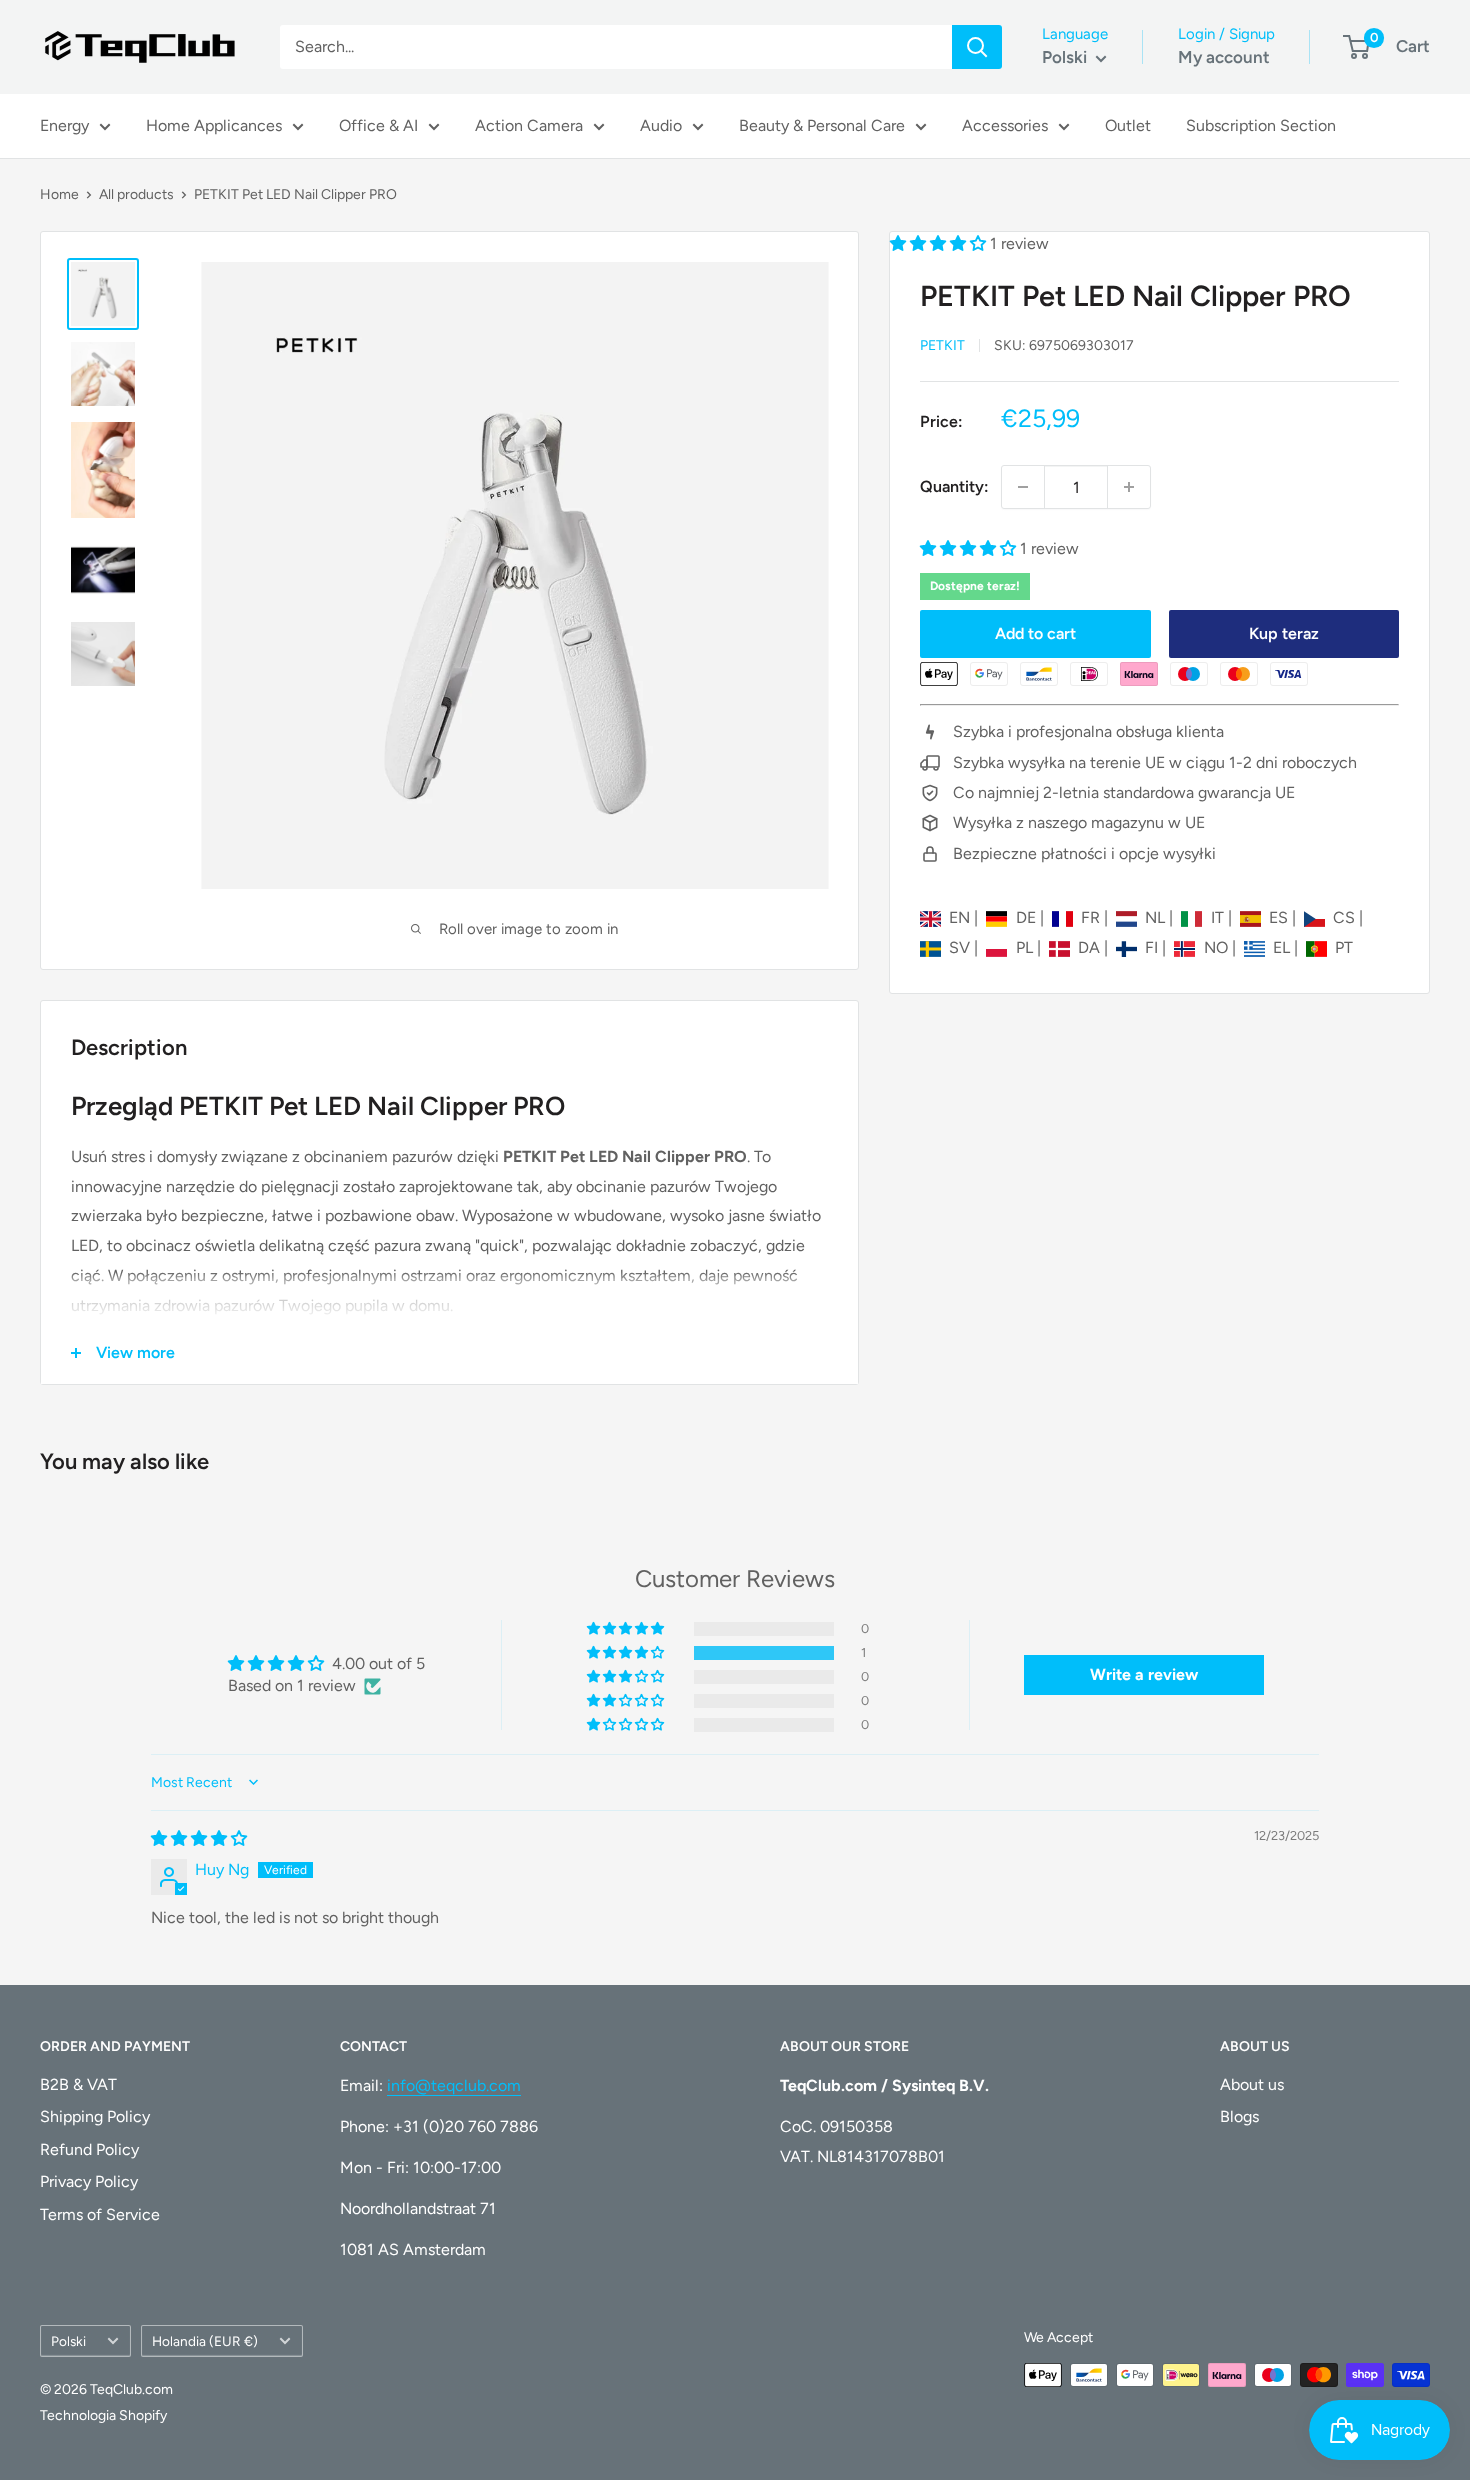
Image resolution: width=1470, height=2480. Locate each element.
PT (1344, 947)
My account (1224, 57)
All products (136, 194)
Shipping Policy (95, 2116)
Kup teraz (1284, 633)
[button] (940, 243)
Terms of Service (100, 2214)
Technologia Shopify (103, 2415)
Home (59, 194)
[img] (199, 1838)
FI (1153, 947)
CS (1346, 917)
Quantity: (954, 486)
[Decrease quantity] (1023, 487)
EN (961, 917)
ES (1280, 917)
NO (1217, 947)
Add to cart (1035, 633)
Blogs (1239, 2116)
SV (961, 947)
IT (1219, 917)
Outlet (1128, 125)
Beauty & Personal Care (822, 125)
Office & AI (378, 125)
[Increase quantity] (1129, 487)
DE (1027, 917)
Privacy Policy (89, 2181)
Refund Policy (89, 2149)
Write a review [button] (1144, 1674)
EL (1283, 947)
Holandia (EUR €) (205, 2341)
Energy (64, 125)
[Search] (977, 47)
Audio (661, 125)
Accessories (1005, 125)
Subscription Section (1261, 125)
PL (1026, 947)
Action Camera (529, 125)
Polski (68, 2341)
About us (1252, 2084)
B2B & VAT (78, 2084)
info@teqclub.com (454, 2085)
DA (1091, 947)
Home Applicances (214, 125)
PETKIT (942, 345)
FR (1092, 917)
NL (1157, 917)
